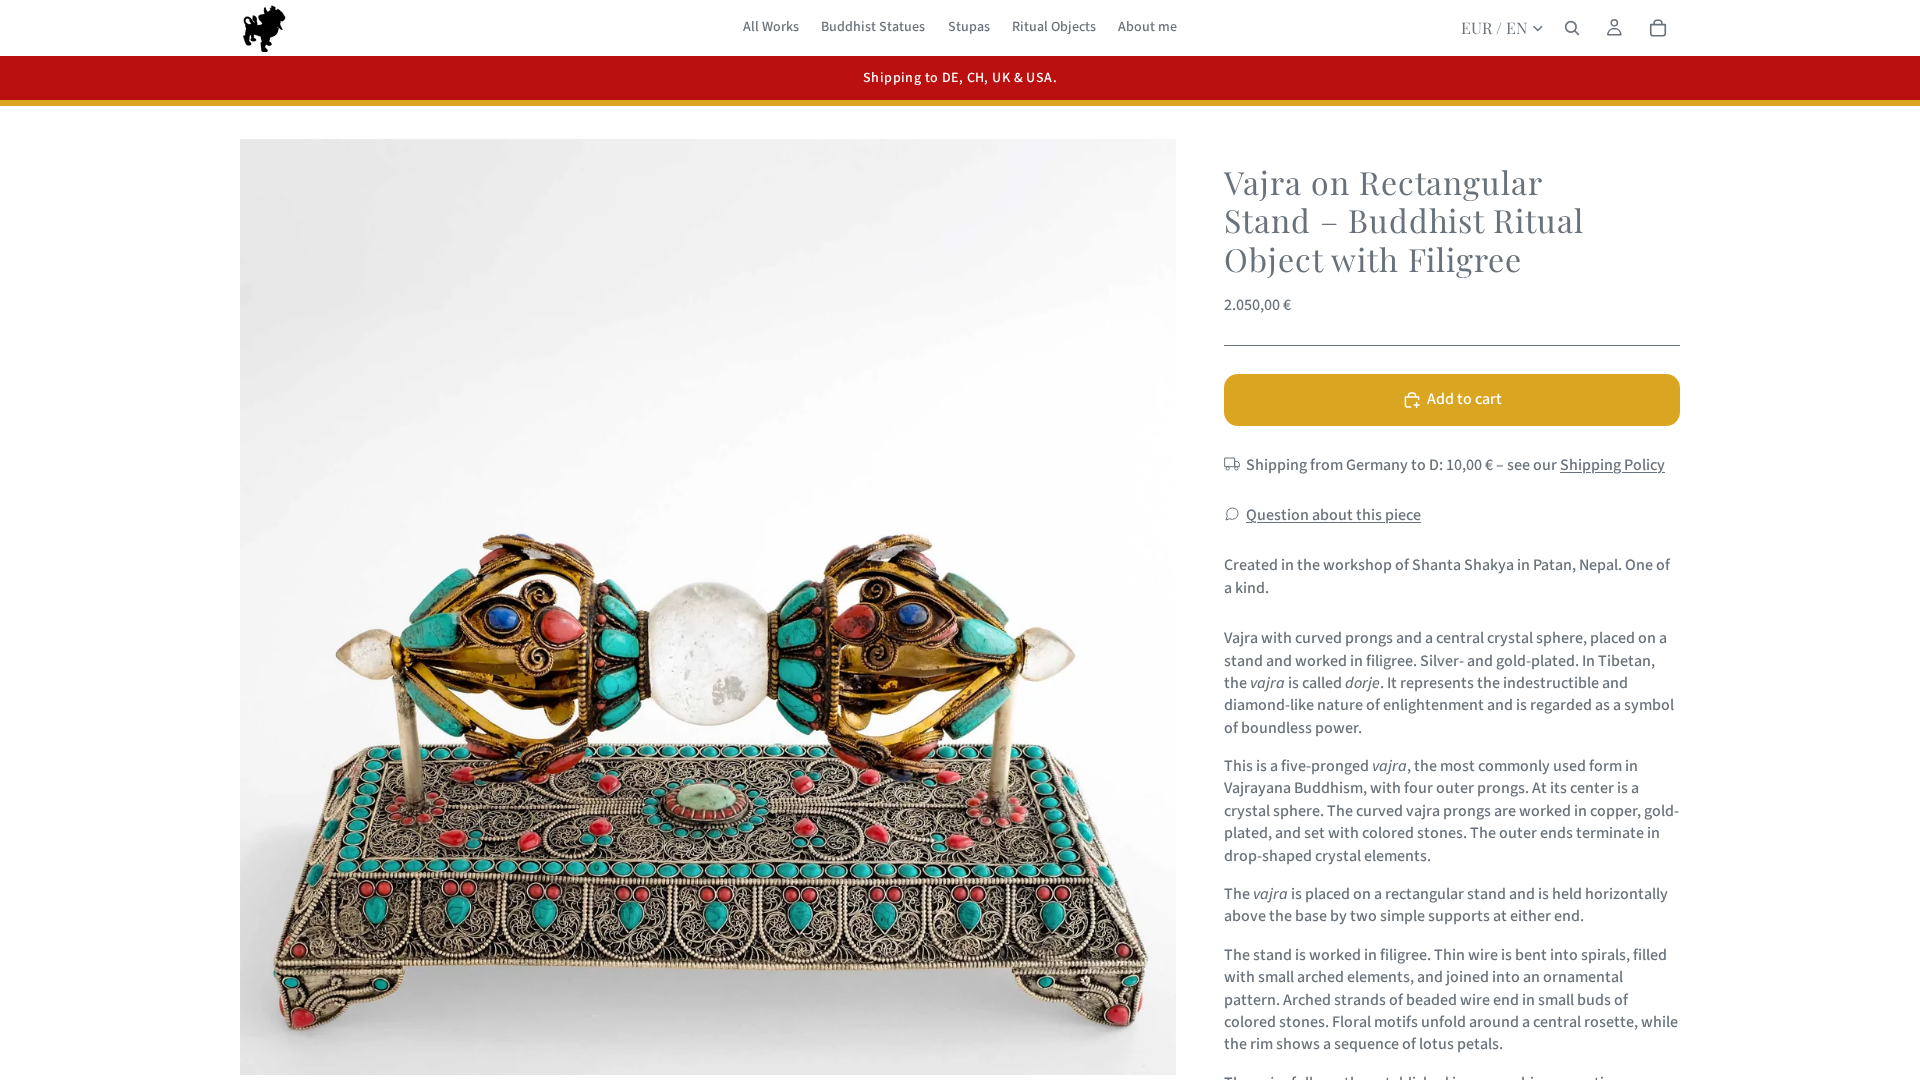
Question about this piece (1333, 515)
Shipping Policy (1612, 465)
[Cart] (1658, 28)
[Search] (1572, 28)
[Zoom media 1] (708, 607)
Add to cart (1464, 399)
